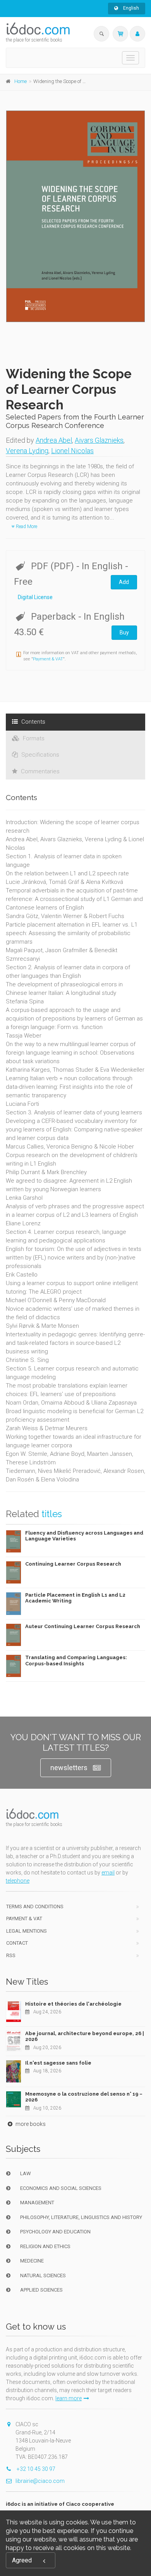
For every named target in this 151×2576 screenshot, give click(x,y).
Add (124, 582)
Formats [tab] (33, 738)
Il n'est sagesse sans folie (58, 2063)
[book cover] (76, 216)
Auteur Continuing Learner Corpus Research (83, 1626)
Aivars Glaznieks (99, 440)
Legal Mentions (27, 1931)
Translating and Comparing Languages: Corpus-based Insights (76, 1660)
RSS (11, 1955)
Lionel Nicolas (72, 451)
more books (30, 2124)
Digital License (35, 597)
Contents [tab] (33, 722)
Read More (26, 527)
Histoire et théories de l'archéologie (73, 2004)
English (130, 8)
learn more (69, 2398)
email (108, 1873)
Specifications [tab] (39, 755)
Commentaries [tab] (39, 771)
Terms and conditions (35, 1906)
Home (21, 81)
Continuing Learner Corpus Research (73, 1564)
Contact (17, 1943)
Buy (124, 632)
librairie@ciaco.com (40, 2481)
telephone (18, 1881)
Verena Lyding (27, 451)
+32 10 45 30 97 (35, 2469)
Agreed (22, 2560)
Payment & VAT (48, 659)
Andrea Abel (54, 440)
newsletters (69, 1768)
